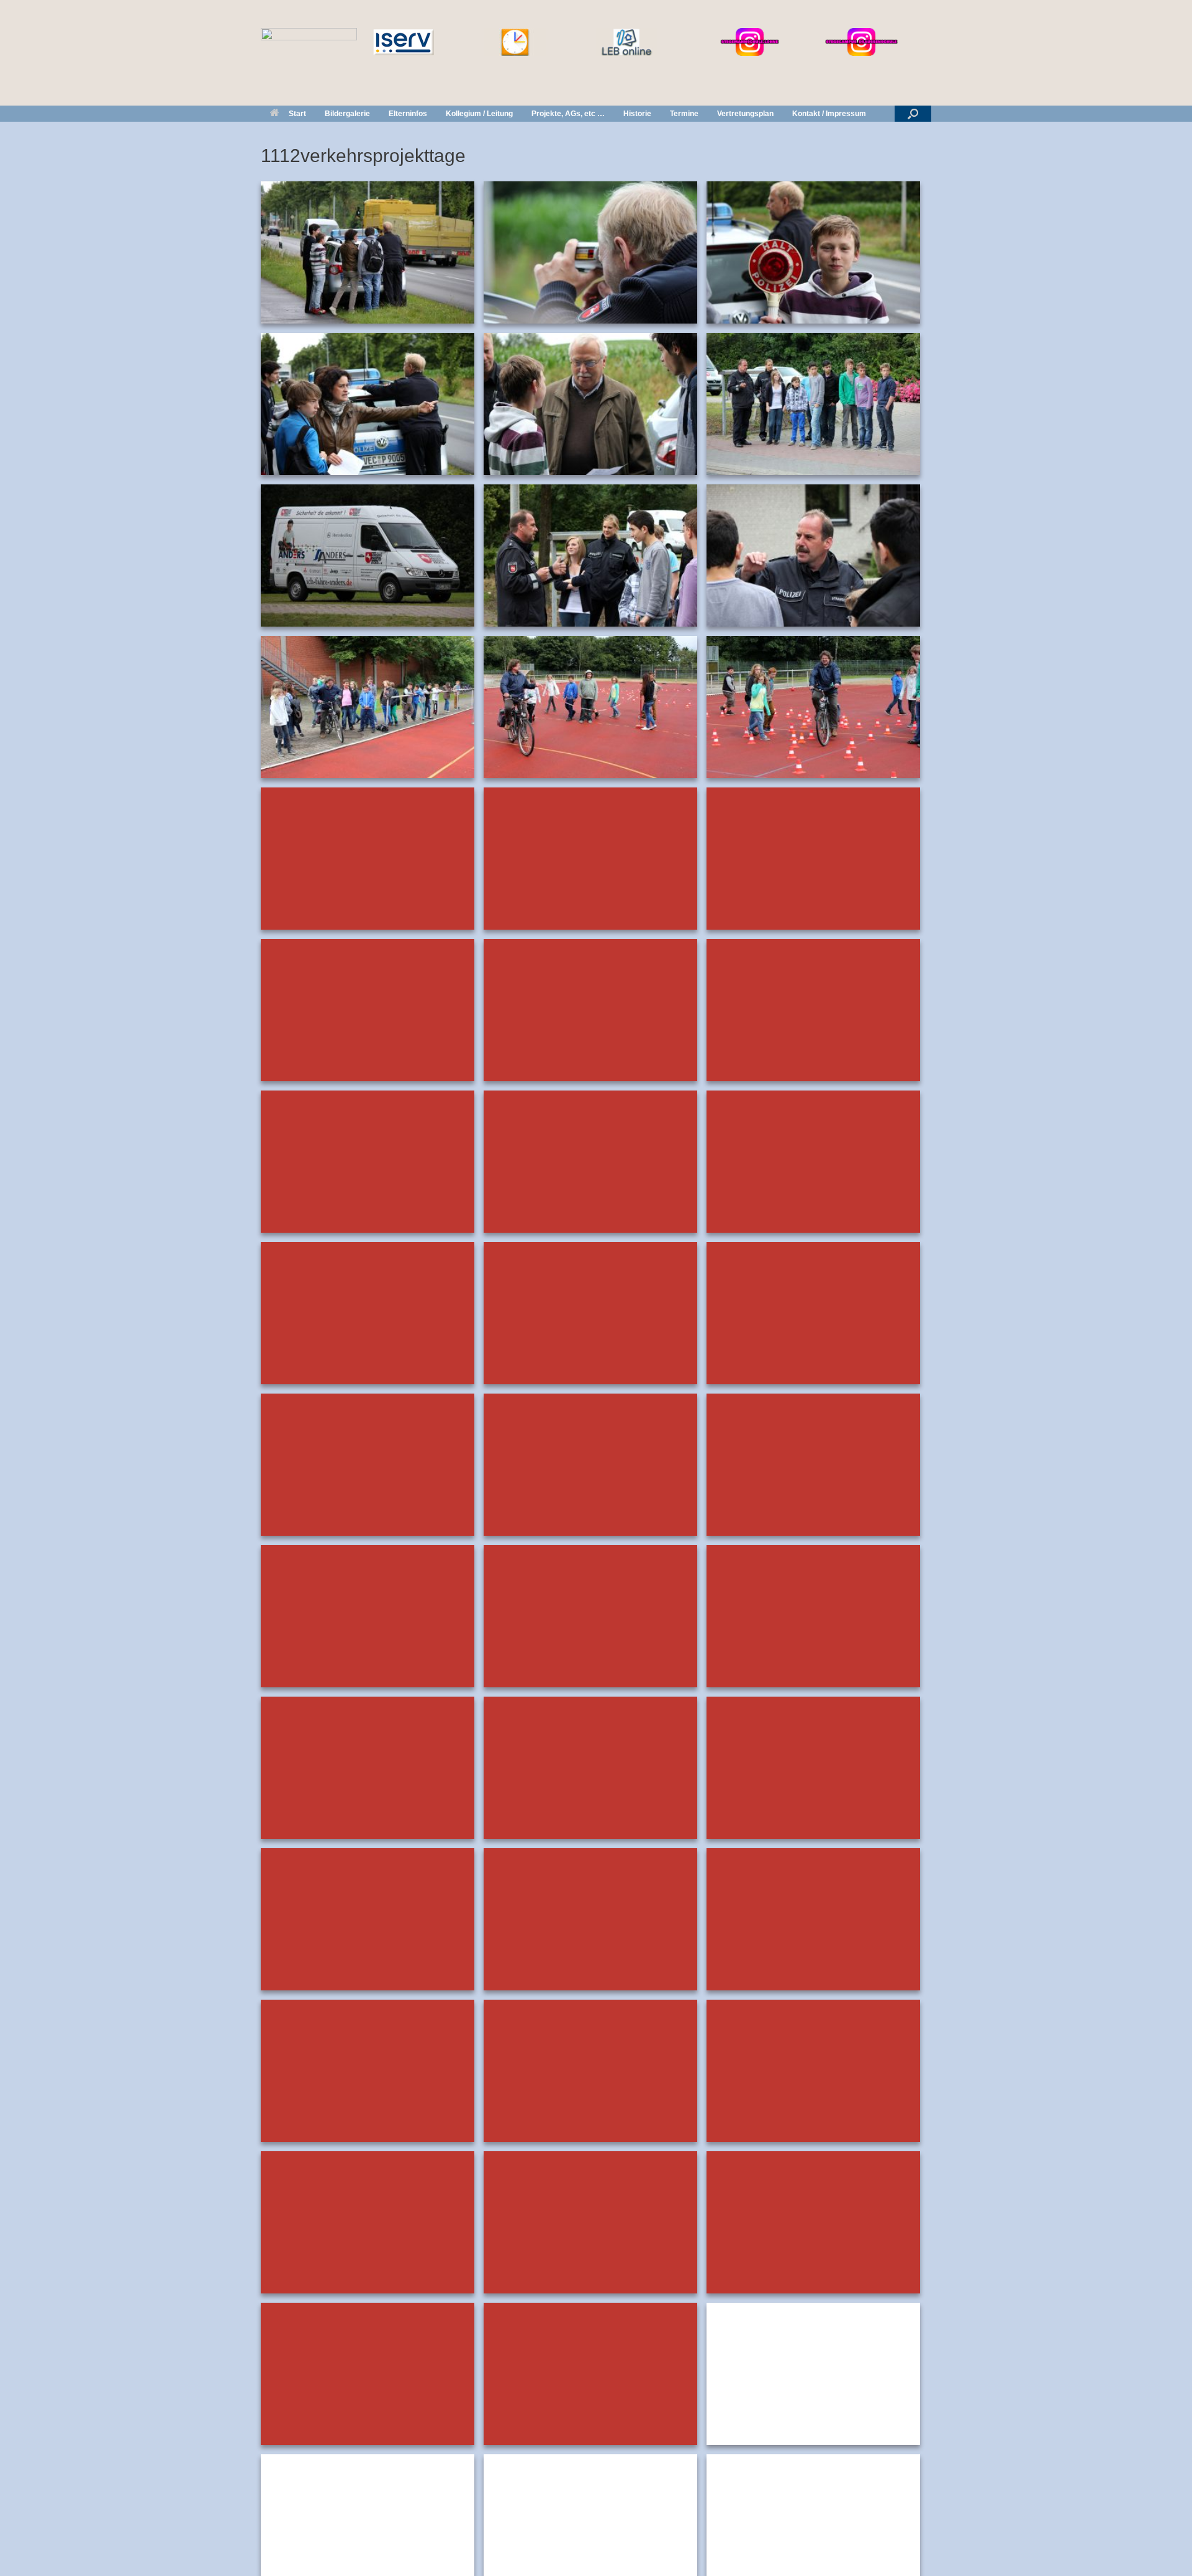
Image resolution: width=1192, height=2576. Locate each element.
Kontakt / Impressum (829, 114)
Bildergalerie (347, 114)
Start (297, 114)
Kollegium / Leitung (479, 114)
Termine (684, 114)
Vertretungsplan (745, 114)
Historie (637, 114)
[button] (913, 114)
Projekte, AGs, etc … (568, 114)
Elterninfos (408, 114)
